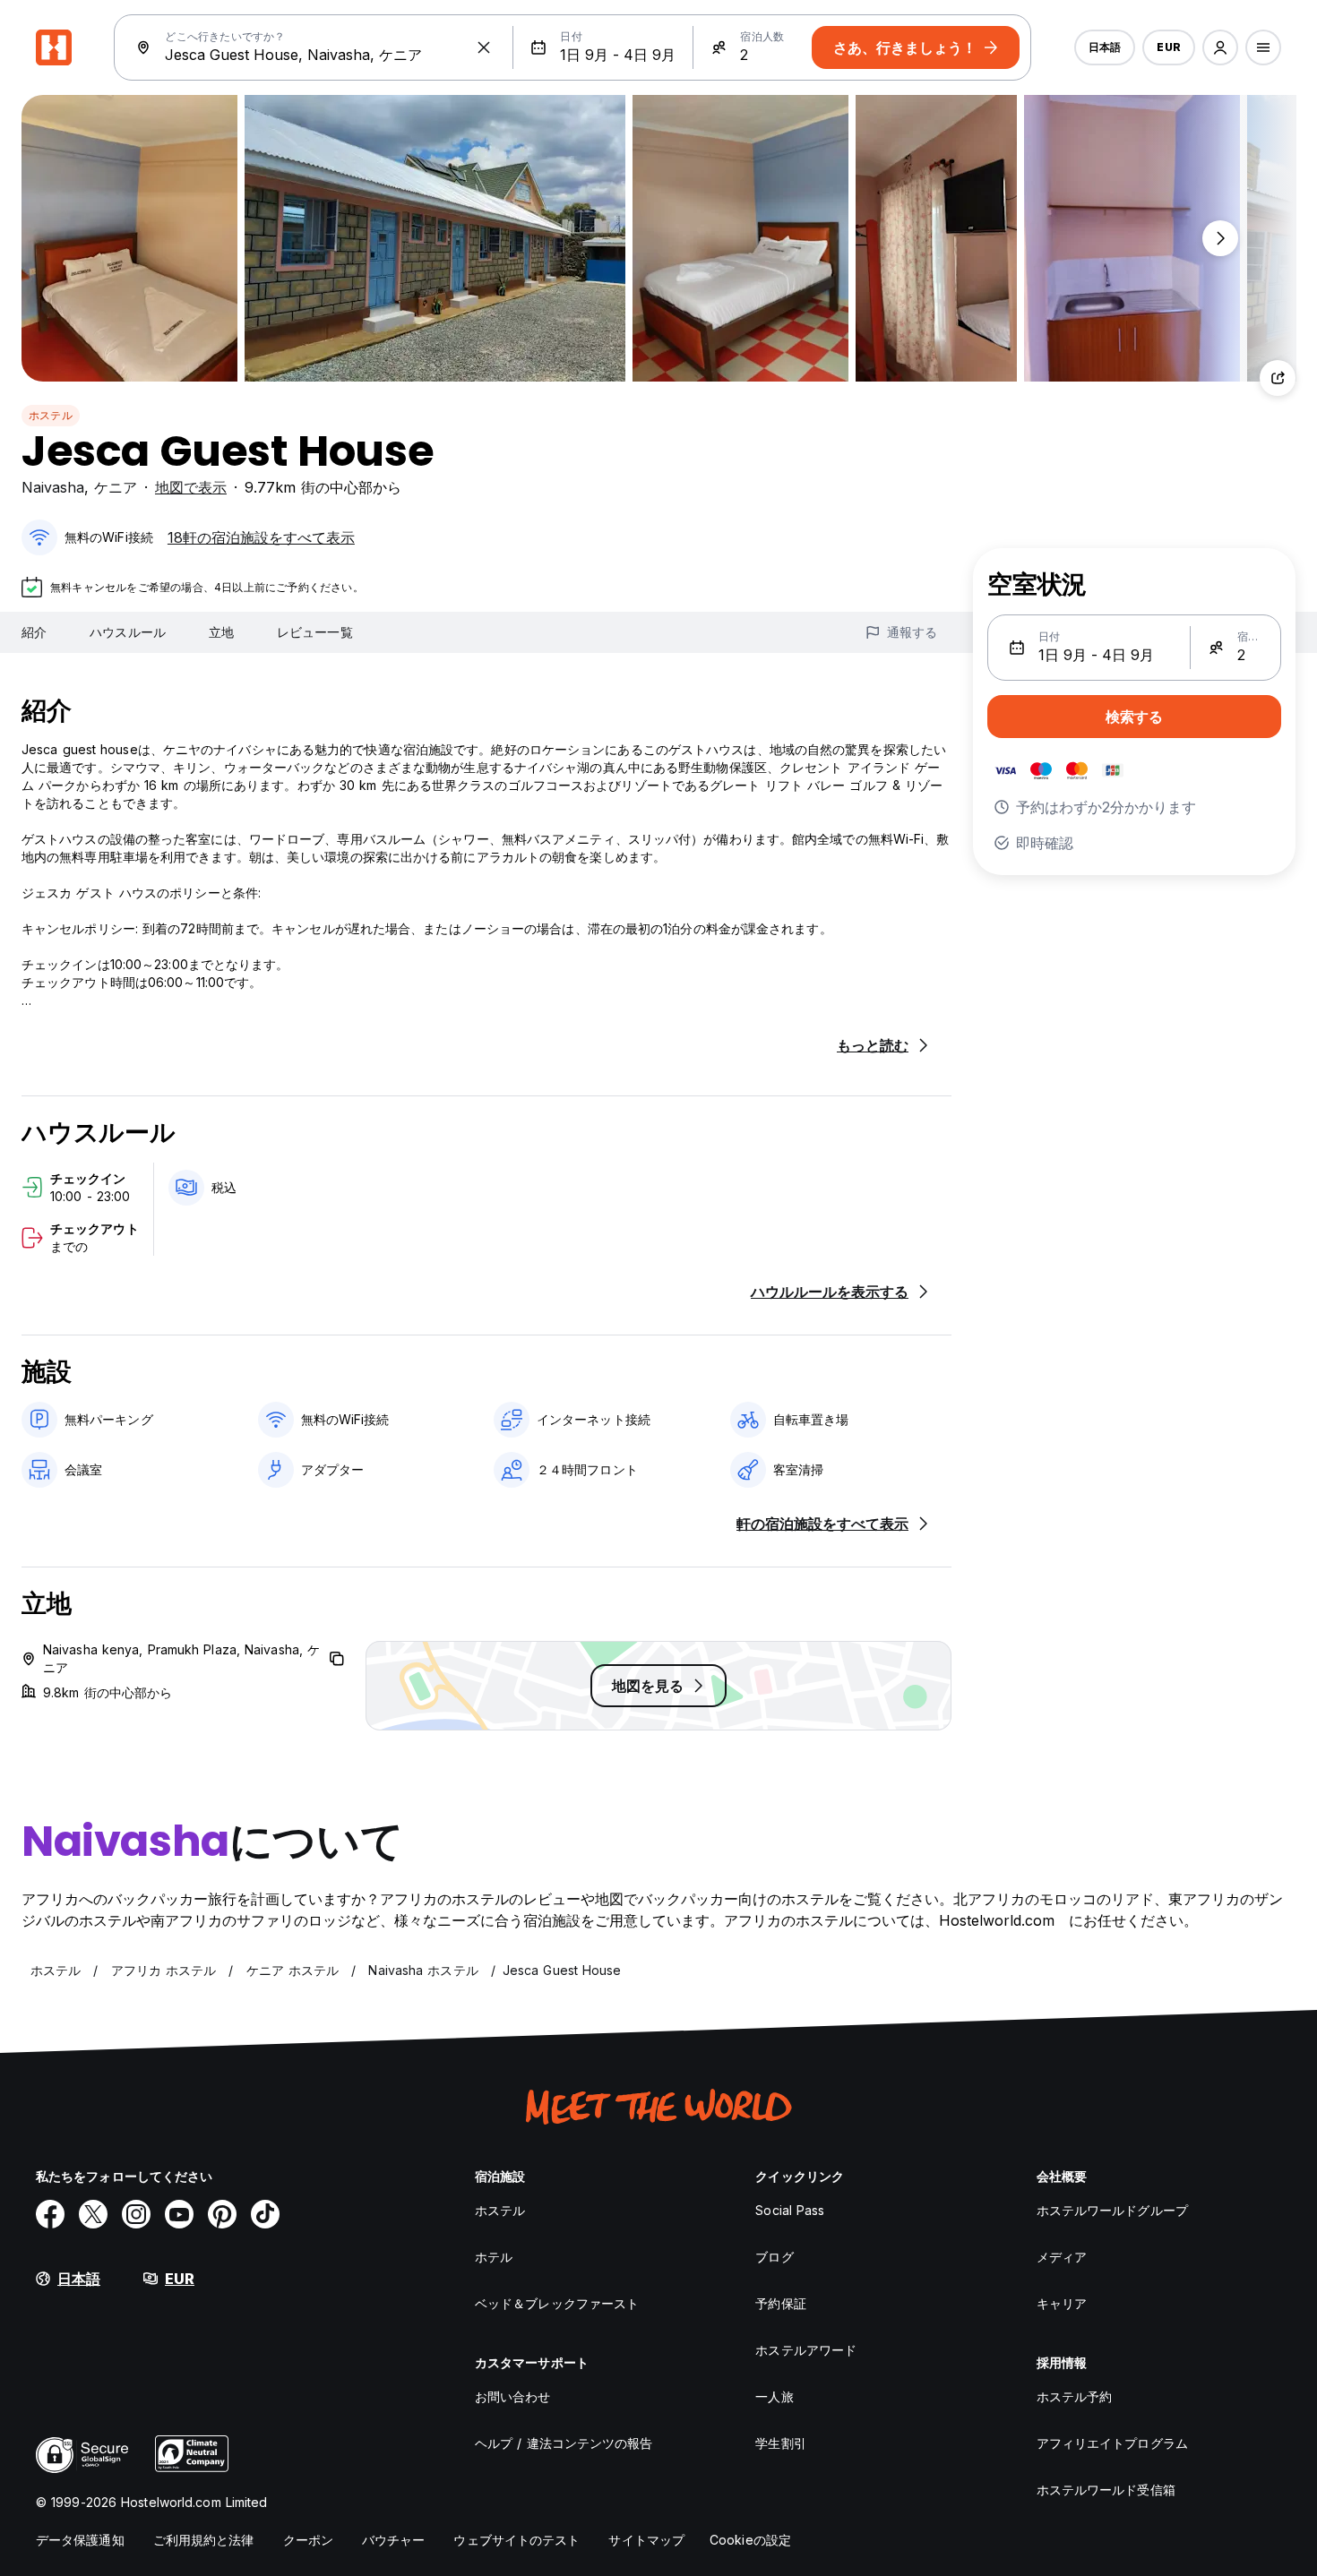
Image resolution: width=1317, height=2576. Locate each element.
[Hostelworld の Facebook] (50, 2214)
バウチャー (394, 2540)
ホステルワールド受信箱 (1106, 2490)
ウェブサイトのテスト (516, 2540)
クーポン (308, 2540)
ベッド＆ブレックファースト (557, 2303)
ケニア (116, 487)
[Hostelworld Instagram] (136, 2214)
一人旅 (774, 2396)
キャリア (1062, 2303)
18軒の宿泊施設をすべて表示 (261, 537)
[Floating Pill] (1220, 238)
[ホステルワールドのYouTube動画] (179, 2214)
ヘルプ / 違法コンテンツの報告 (564, 2443)
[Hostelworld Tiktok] (265, 2214)
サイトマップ (646, 2540)
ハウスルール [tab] (128, 632)
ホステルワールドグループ (1112, 2210)
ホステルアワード (806, 2350)
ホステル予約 (1075, 2396)
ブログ (774, 2257)
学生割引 (780, 2443)
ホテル (494, 2257)
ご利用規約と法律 (204, 2540)
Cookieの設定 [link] (750, 2540)
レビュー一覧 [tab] (315, 632)
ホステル (51, 415)
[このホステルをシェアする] (1278, 378)
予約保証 (780, 2303)
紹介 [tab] (34, 632)
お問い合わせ (513, 2396)
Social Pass (790, 2210)
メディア (1062, 2257)
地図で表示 (191, 487)
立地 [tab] (221, 632)
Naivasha (53, 487)
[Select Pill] (1220, 47)
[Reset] (484, 47)
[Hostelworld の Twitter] (93, 2214)
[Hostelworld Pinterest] (222, 2214)
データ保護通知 (80, 2540)
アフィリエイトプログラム (1112, 2443)
